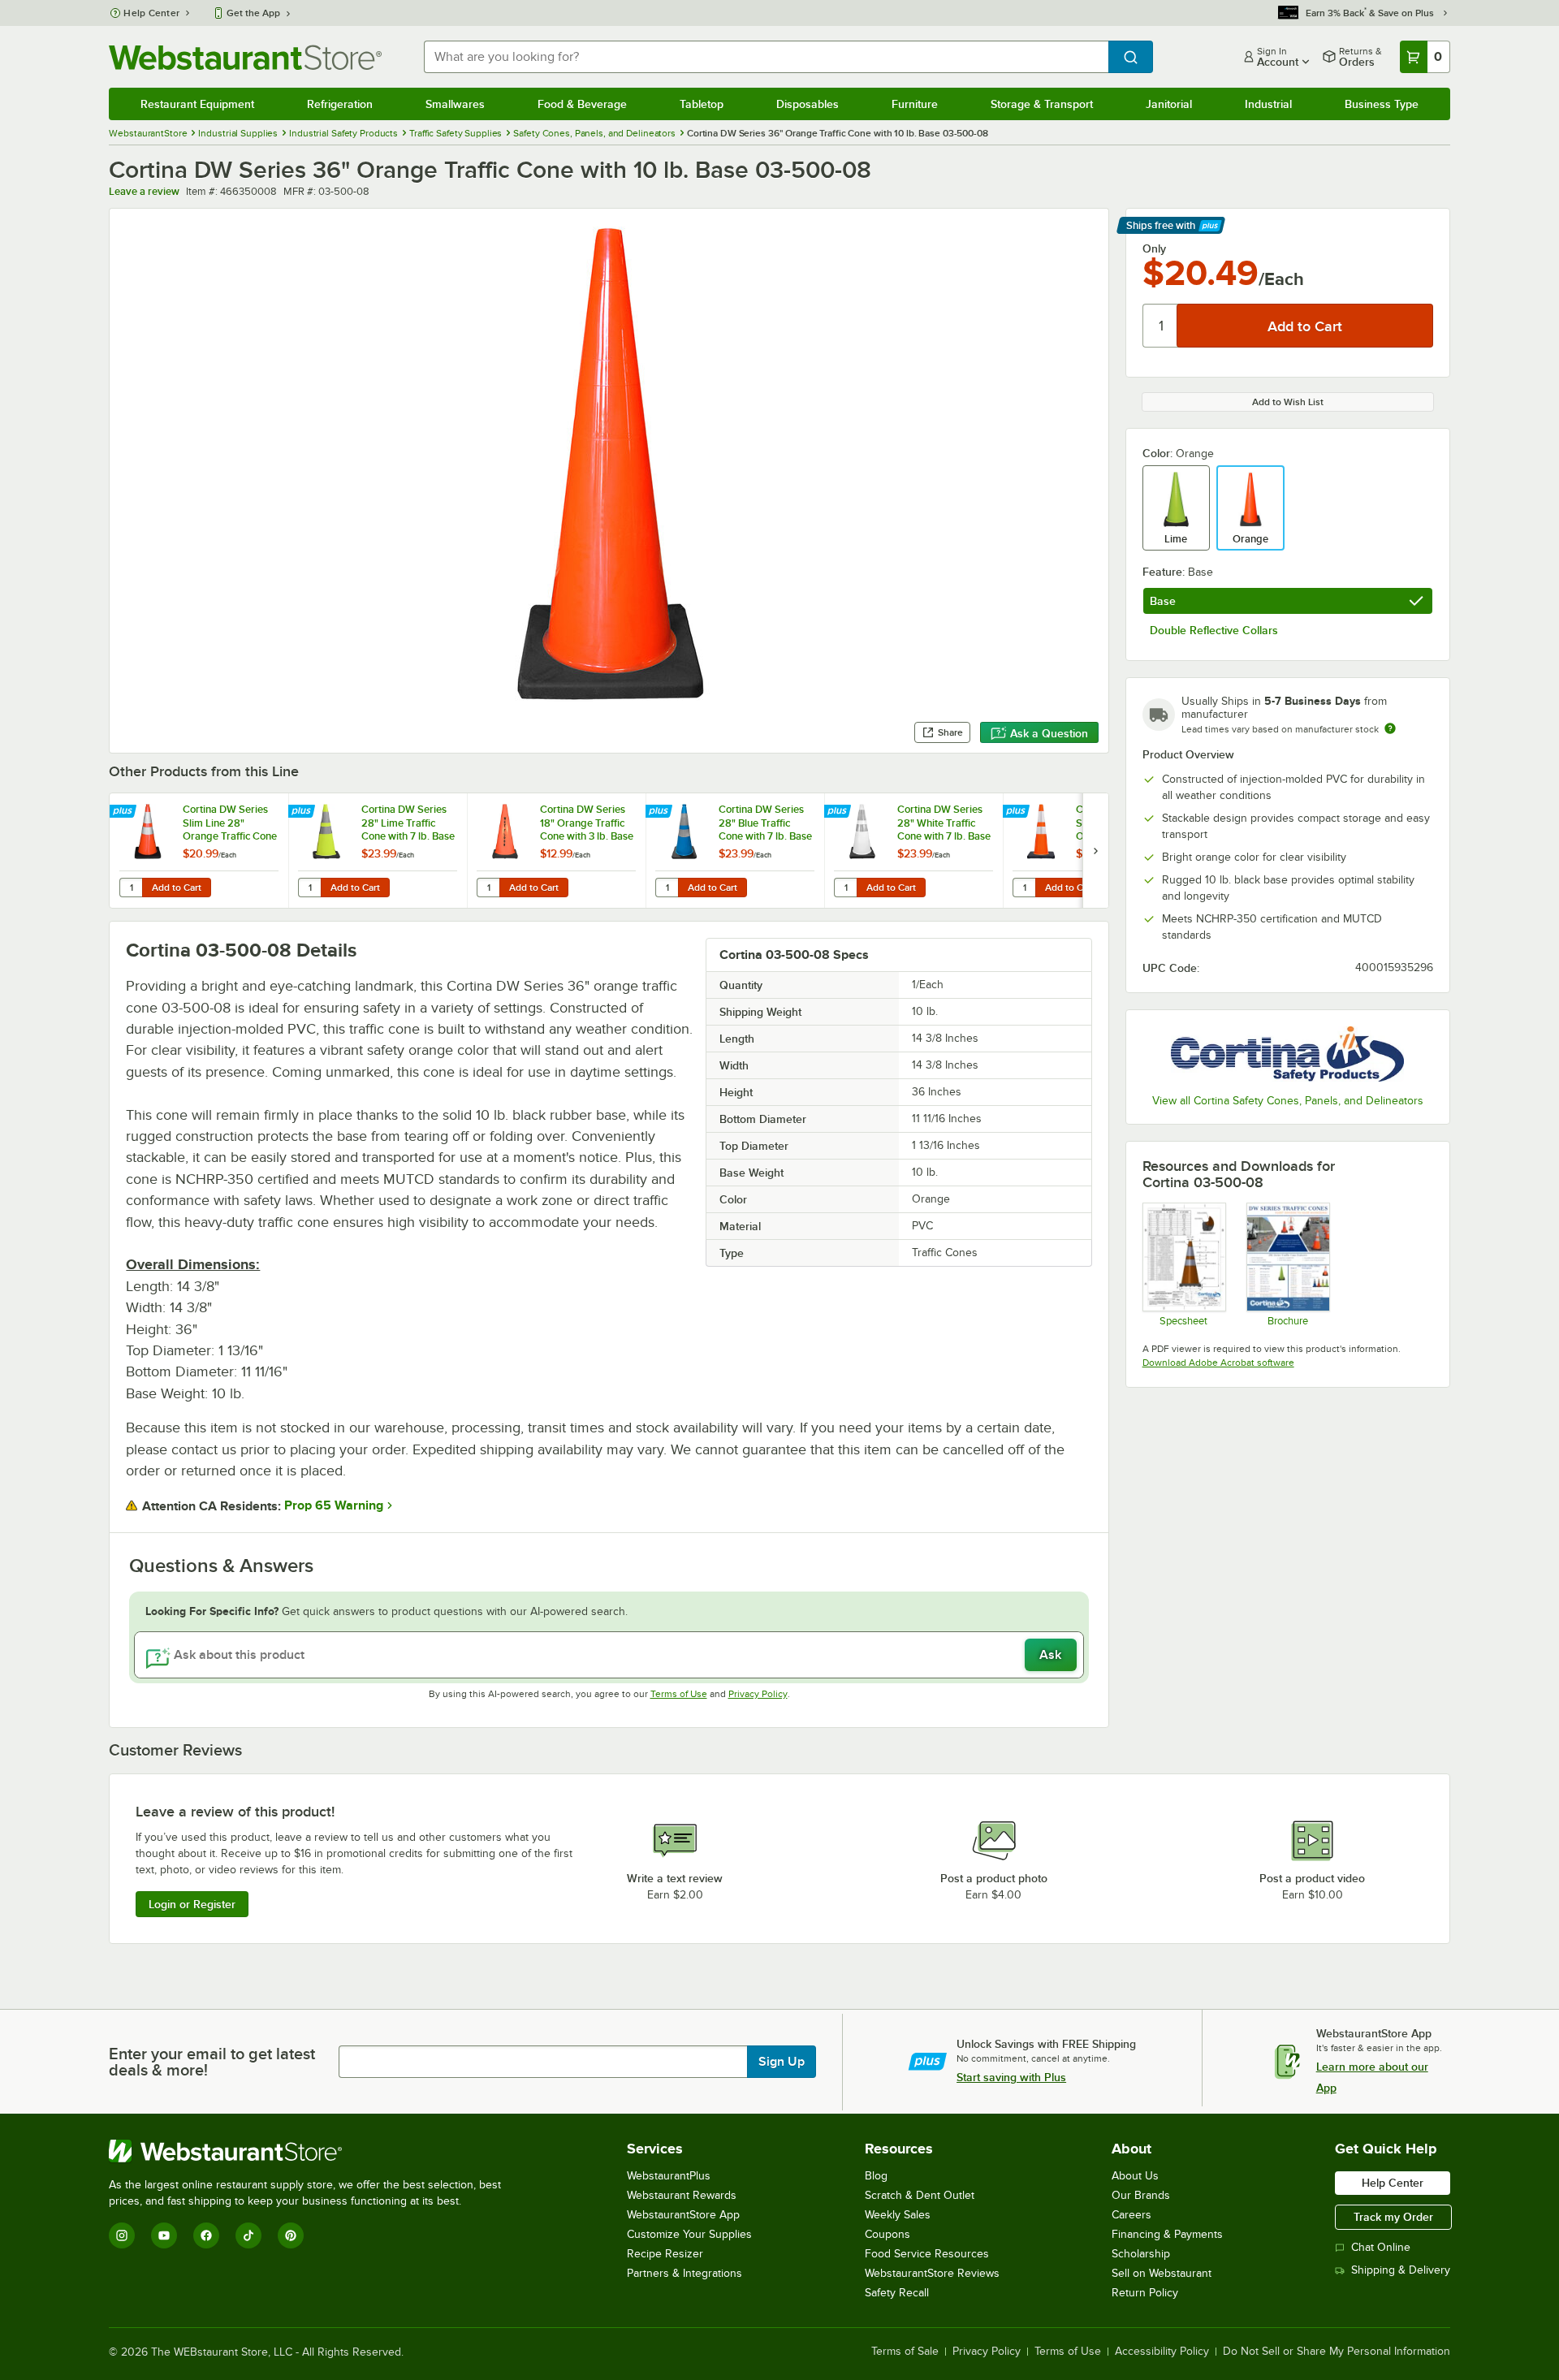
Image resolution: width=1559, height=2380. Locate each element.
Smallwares (455, 104)
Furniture (915, 104)
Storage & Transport (1042, 104)
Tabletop (702, 104)
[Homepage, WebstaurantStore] (245, 57)
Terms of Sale (905, 2352)
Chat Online (1381, 2247)
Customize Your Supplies (689, 2234)
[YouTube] (164, 2235)
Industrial (1268, 104)
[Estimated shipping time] (1390, 728)
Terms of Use (679, 1694)
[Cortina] (1288, 1054)
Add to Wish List (1288, 402)
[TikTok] (248, 2235)
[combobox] (766, 57)
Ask (1050, 1655)
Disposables (808, 104)
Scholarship (1141, 2254)
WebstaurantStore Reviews (932, 2273)
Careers (1131, 2215)
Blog (876, 2176)
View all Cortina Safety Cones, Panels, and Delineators (1288, 1101)
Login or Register (192, 1904)
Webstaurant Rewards (682, 2195)
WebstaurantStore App (683, 2215)
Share (950, 732)
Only (1154, 248)
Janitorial (1169, 104)
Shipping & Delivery (1401, 2270)
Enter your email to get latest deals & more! (212, 2062)
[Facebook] (206, 2235)
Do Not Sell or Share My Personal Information (1337, 2352)
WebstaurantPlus (669, 2176)
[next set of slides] (1095, 851)
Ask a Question (1049, 733)
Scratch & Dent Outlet (920, 2195)
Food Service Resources (927, 2254)
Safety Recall (897, 2293)
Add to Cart (177, 888)
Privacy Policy (758, 1694)
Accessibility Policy (1162, 2352)
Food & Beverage (582, 104)
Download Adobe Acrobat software (1218, 1363)
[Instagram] (122, 2235)
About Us (1135, 2176)
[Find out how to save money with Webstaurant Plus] (125, 812)
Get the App (253, 13)
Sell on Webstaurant (1162, 2273)
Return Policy (1145, 2293)
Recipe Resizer (665, 2254)
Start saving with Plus (1011, 2077)
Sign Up (782, 2062)
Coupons (887, 2234)
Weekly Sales (898, 2215)
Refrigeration (340, 104)
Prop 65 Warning (334, 1505)
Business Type (1382, 104)
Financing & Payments (1167, 2234)
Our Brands (1141, 2195)
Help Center (151, 13)
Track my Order (1393, 2217)
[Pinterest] (291, 2235)
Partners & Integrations (684, 2273)
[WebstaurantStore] (312, 2151)
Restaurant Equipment (197, 104)
